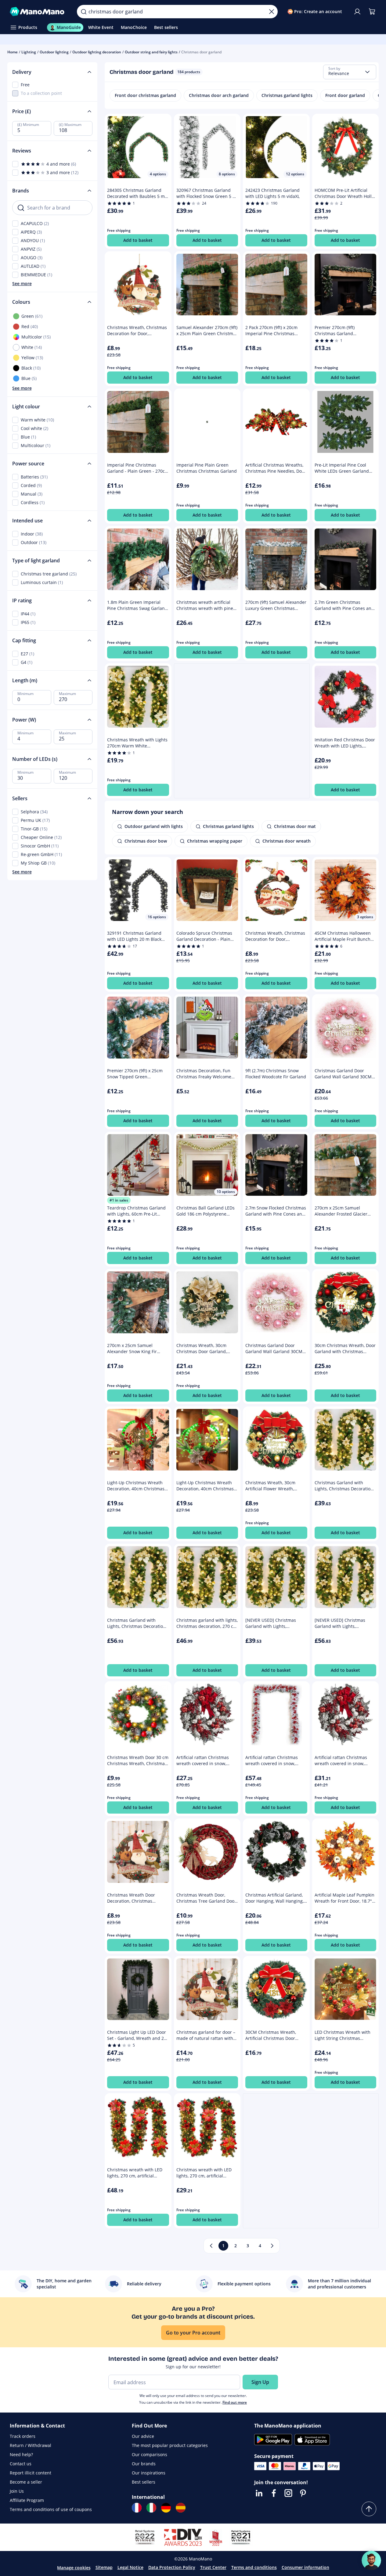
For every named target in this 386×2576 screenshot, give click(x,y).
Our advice (143, 2436)
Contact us (21, 2464)
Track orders (23, 2436)
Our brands (144, 2464)
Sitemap (104, 2567)
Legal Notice (130, 2567)
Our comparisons (150, 2454)
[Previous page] (211, 2246)
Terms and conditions (254, 2567)
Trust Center (213, 2567)
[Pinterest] (303, 2493)
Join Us (17, 2491)
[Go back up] (369, 2509)
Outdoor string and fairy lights (151, 52)
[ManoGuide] (371, 2560)
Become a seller (26, 2482)
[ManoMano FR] (137, 2508)
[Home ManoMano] (38, 12)
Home (13, 52)
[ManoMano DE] (166, 2508)
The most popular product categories (170, 2445)
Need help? (21, 2454)
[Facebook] (274, 2493)
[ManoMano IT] (151, 2508)
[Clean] (272, 12)
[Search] (84, 12)
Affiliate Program (27, 2500)
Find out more (235, 2402)
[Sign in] (357, 12)
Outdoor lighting (54, 52)
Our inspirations (149, 2473)
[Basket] (372, 12)
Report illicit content (31, 2473)
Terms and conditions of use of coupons (51, 2509)
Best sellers (144, 2482)
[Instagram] (288, 2493)
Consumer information (305, 2567)
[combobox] (350, 72)
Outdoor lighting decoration (97, 52)
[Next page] (272, 2246)
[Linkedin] (259, 2493)
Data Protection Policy (172, 2567)
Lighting (29, 52)
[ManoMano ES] (181, 2508)
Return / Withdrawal (31, 2445)
